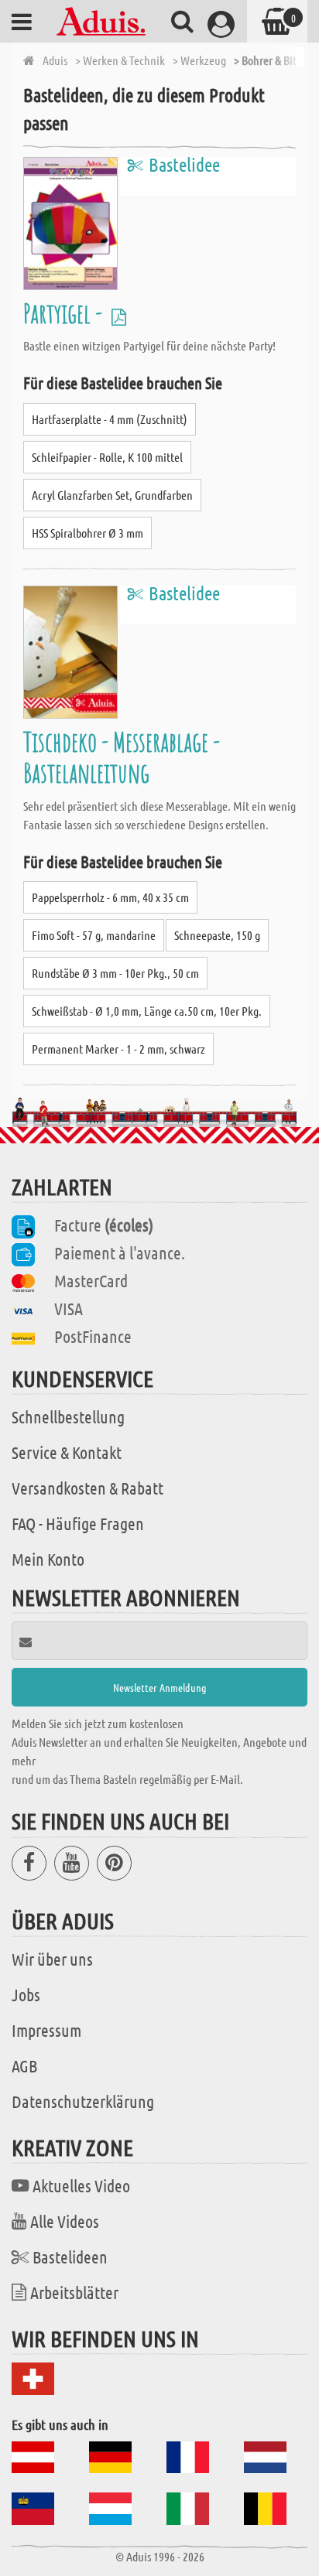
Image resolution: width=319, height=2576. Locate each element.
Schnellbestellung (68, 1416)
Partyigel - (65, 313)
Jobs (26, 1994)
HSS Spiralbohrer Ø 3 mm (87, 533)
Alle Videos (65, 2221)
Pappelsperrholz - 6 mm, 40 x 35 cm (110, 897)
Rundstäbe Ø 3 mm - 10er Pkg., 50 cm (115, 973)
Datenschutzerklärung (83, 2101)
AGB (24, 2065)
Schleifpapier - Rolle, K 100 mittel (107, 457)
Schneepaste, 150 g (217, 935)
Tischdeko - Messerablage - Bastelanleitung (122, 757)
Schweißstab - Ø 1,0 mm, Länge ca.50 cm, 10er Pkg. (147, 1011)
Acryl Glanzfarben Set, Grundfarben (112, 495)
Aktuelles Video (81, 2185)
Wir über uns (52, 1959)
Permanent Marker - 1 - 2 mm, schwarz (118, 1049)
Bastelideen (70, 2257)
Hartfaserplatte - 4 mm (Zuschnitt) (110, 419)
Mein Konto (48, 1559)
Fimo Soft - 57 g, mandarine (94, 935)
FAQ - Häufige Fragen (78, 1523)
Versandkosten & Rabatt (87, 1488)
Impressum (46, 2030)
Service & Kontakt (67, 1452)
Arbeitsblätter (74, 2292)
